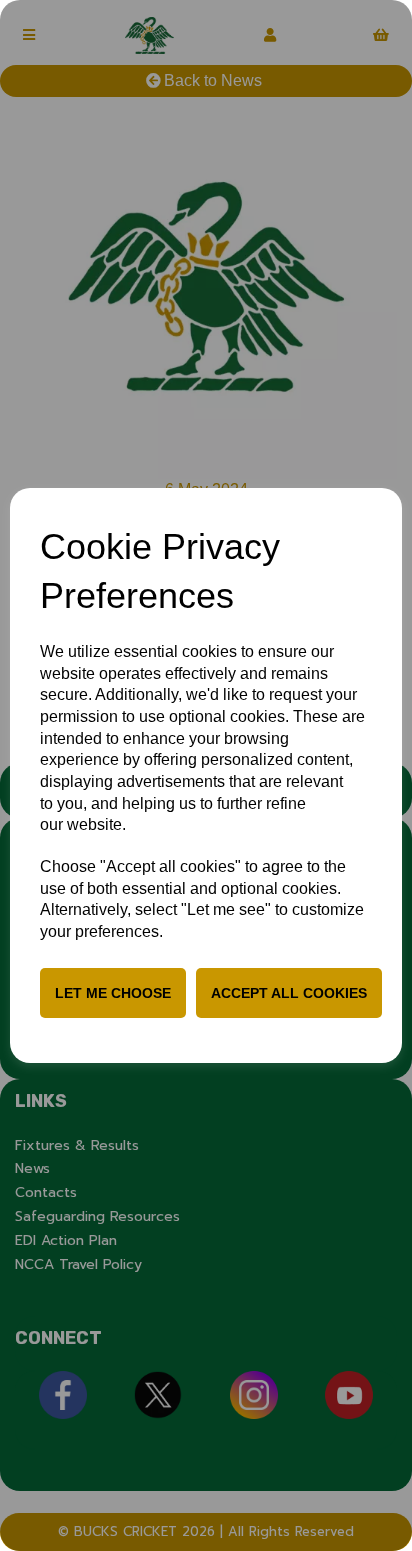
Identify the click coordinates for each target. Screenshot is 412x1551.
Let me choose (113, 993)
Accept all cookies (289, 993)
